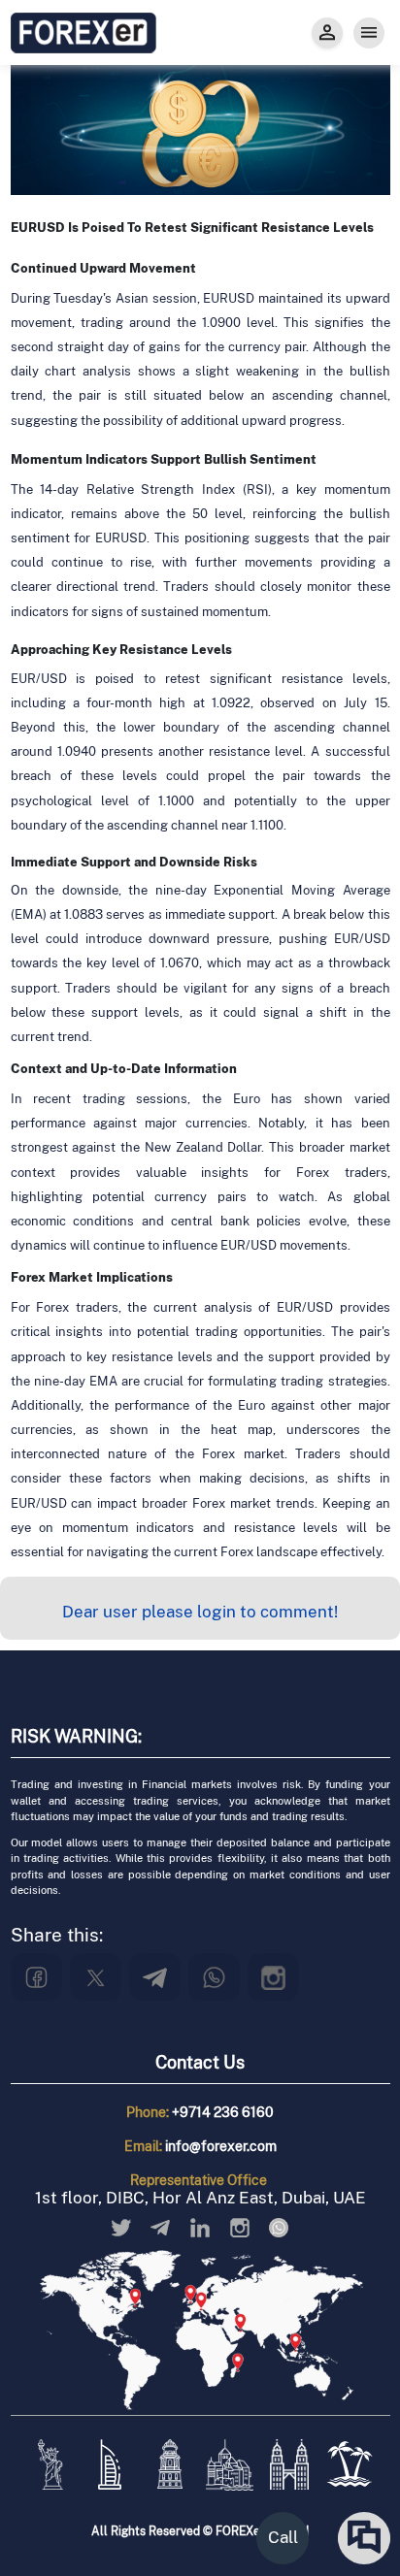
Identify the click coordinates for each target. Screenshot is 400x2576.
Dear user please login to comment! (200, 1612)
